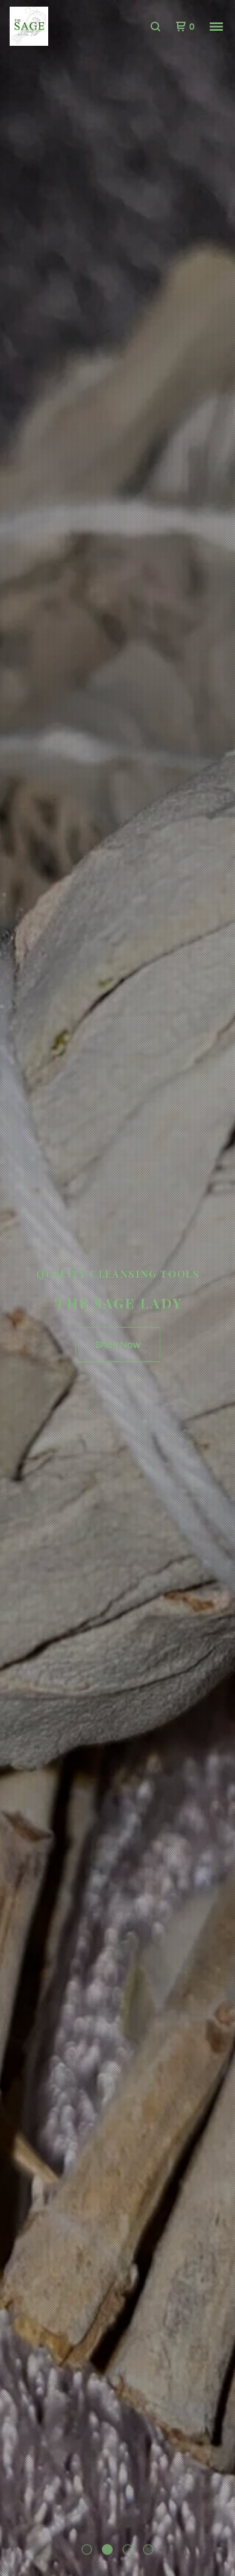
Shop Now (118, 1344)
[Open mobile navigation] (216, 27)
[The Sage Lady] (64, 27)
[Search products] (155, 27)
